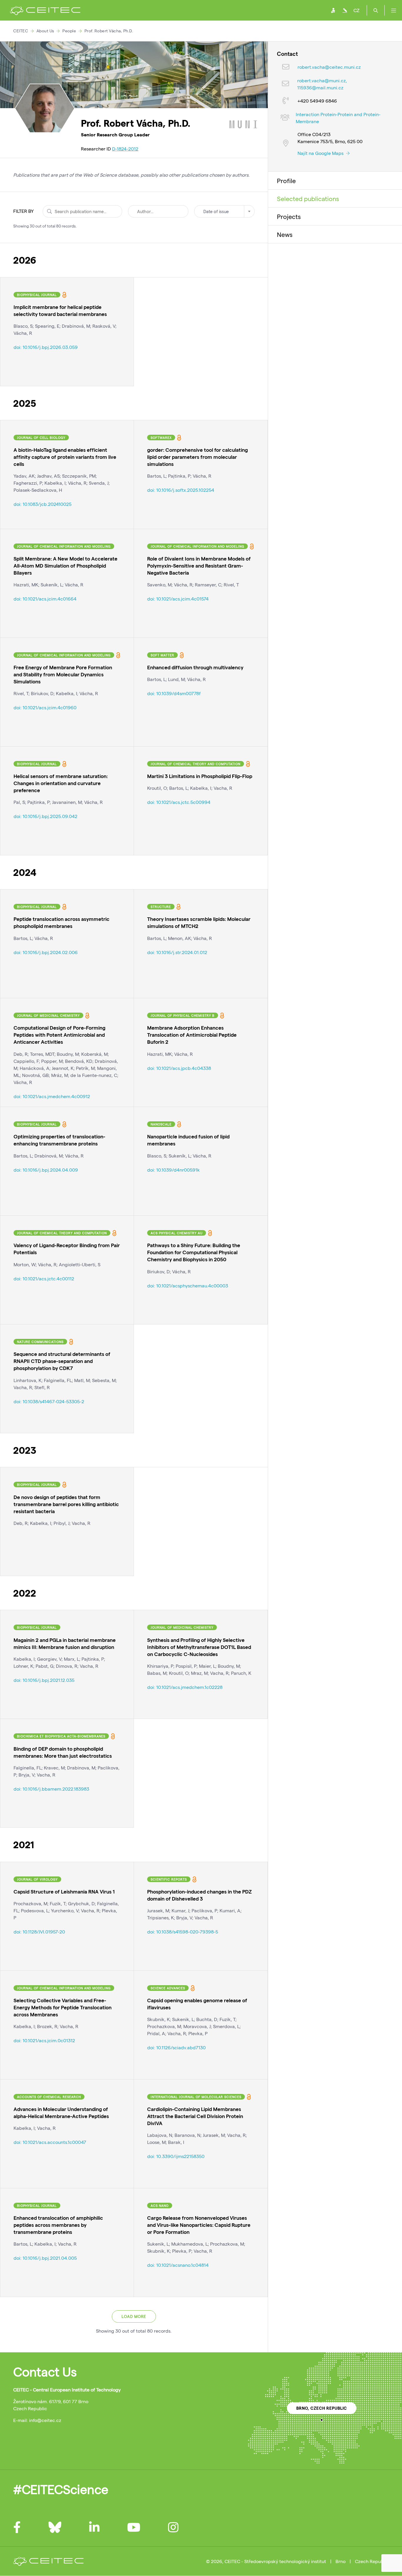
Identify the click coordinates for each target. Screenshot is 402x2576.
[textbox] (224, 211)
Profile (286, 180)
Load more (134, 2316)
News (285, 234)
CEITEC (21, 31)
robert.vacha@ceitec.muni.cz (329, 67)
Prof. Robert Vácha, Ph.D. (109, 31)
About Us (45, 31)
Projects (289, 216)
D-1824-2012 (125, 149)
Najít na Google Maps (321, 153)
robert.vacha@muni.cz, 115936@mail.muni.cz (322, 84)
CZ (356, 10)
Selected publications (308, 198)
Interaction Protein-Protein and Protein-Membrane (338, 118)
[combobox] (224, 211)
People (69, 31)
